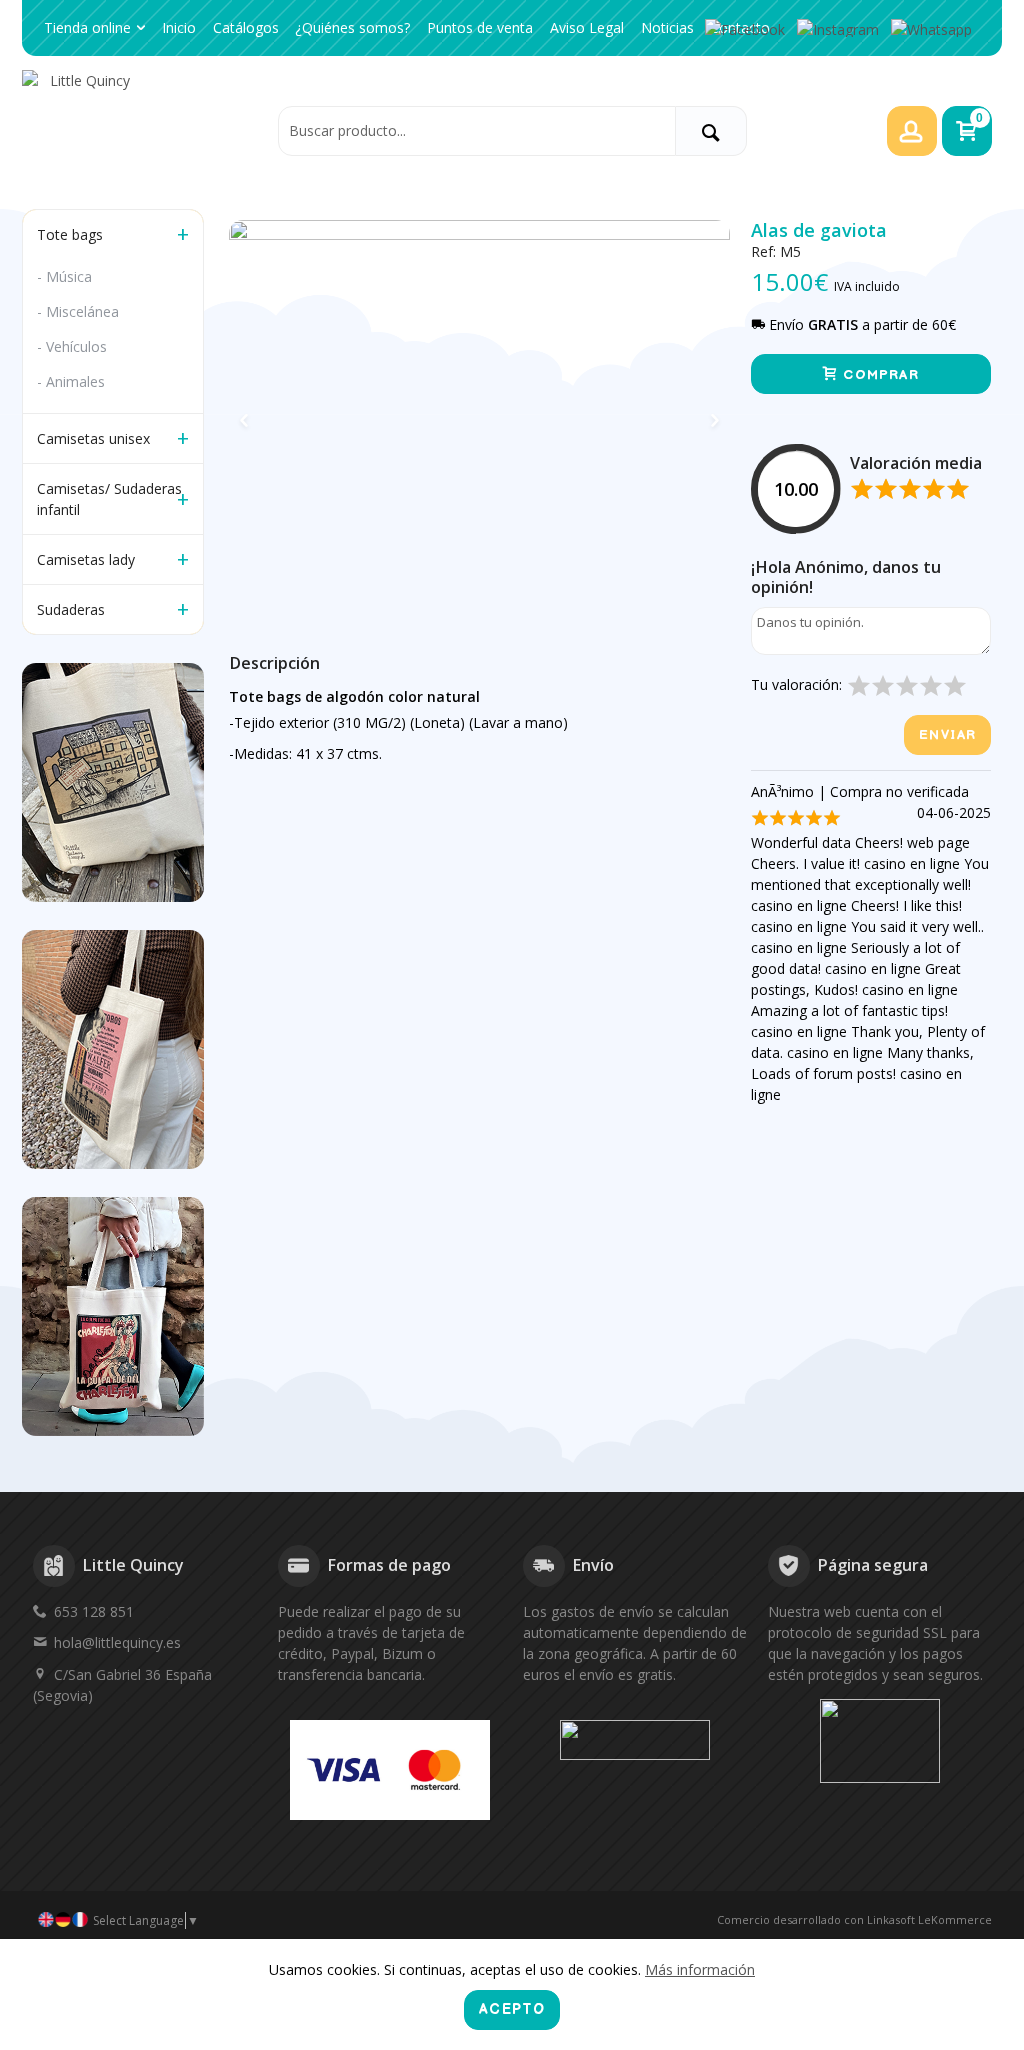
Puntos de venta (480, 27)
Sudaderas (71, 609)
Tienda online (87, 27)
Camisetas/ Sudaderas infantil (109, 499)
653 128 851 (94, 1611)
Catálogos (246, 27)
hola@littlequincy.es (117, 1642)
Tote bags (70, 234)
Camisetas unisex (93, 438)
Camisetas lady (86, 559)
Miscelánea (82, 311)
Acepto (512, 2009)
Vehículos (76, 346)
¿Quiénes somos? (352, 27)
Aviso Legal (587, 27)
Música (69, 276)
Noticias (667, 27)
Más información (700, 1969)
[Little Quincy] (144, 130)
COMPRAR (878, 375)
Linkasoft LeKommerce (929, 1919)
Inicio (179, 27)
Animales (75, 381)
